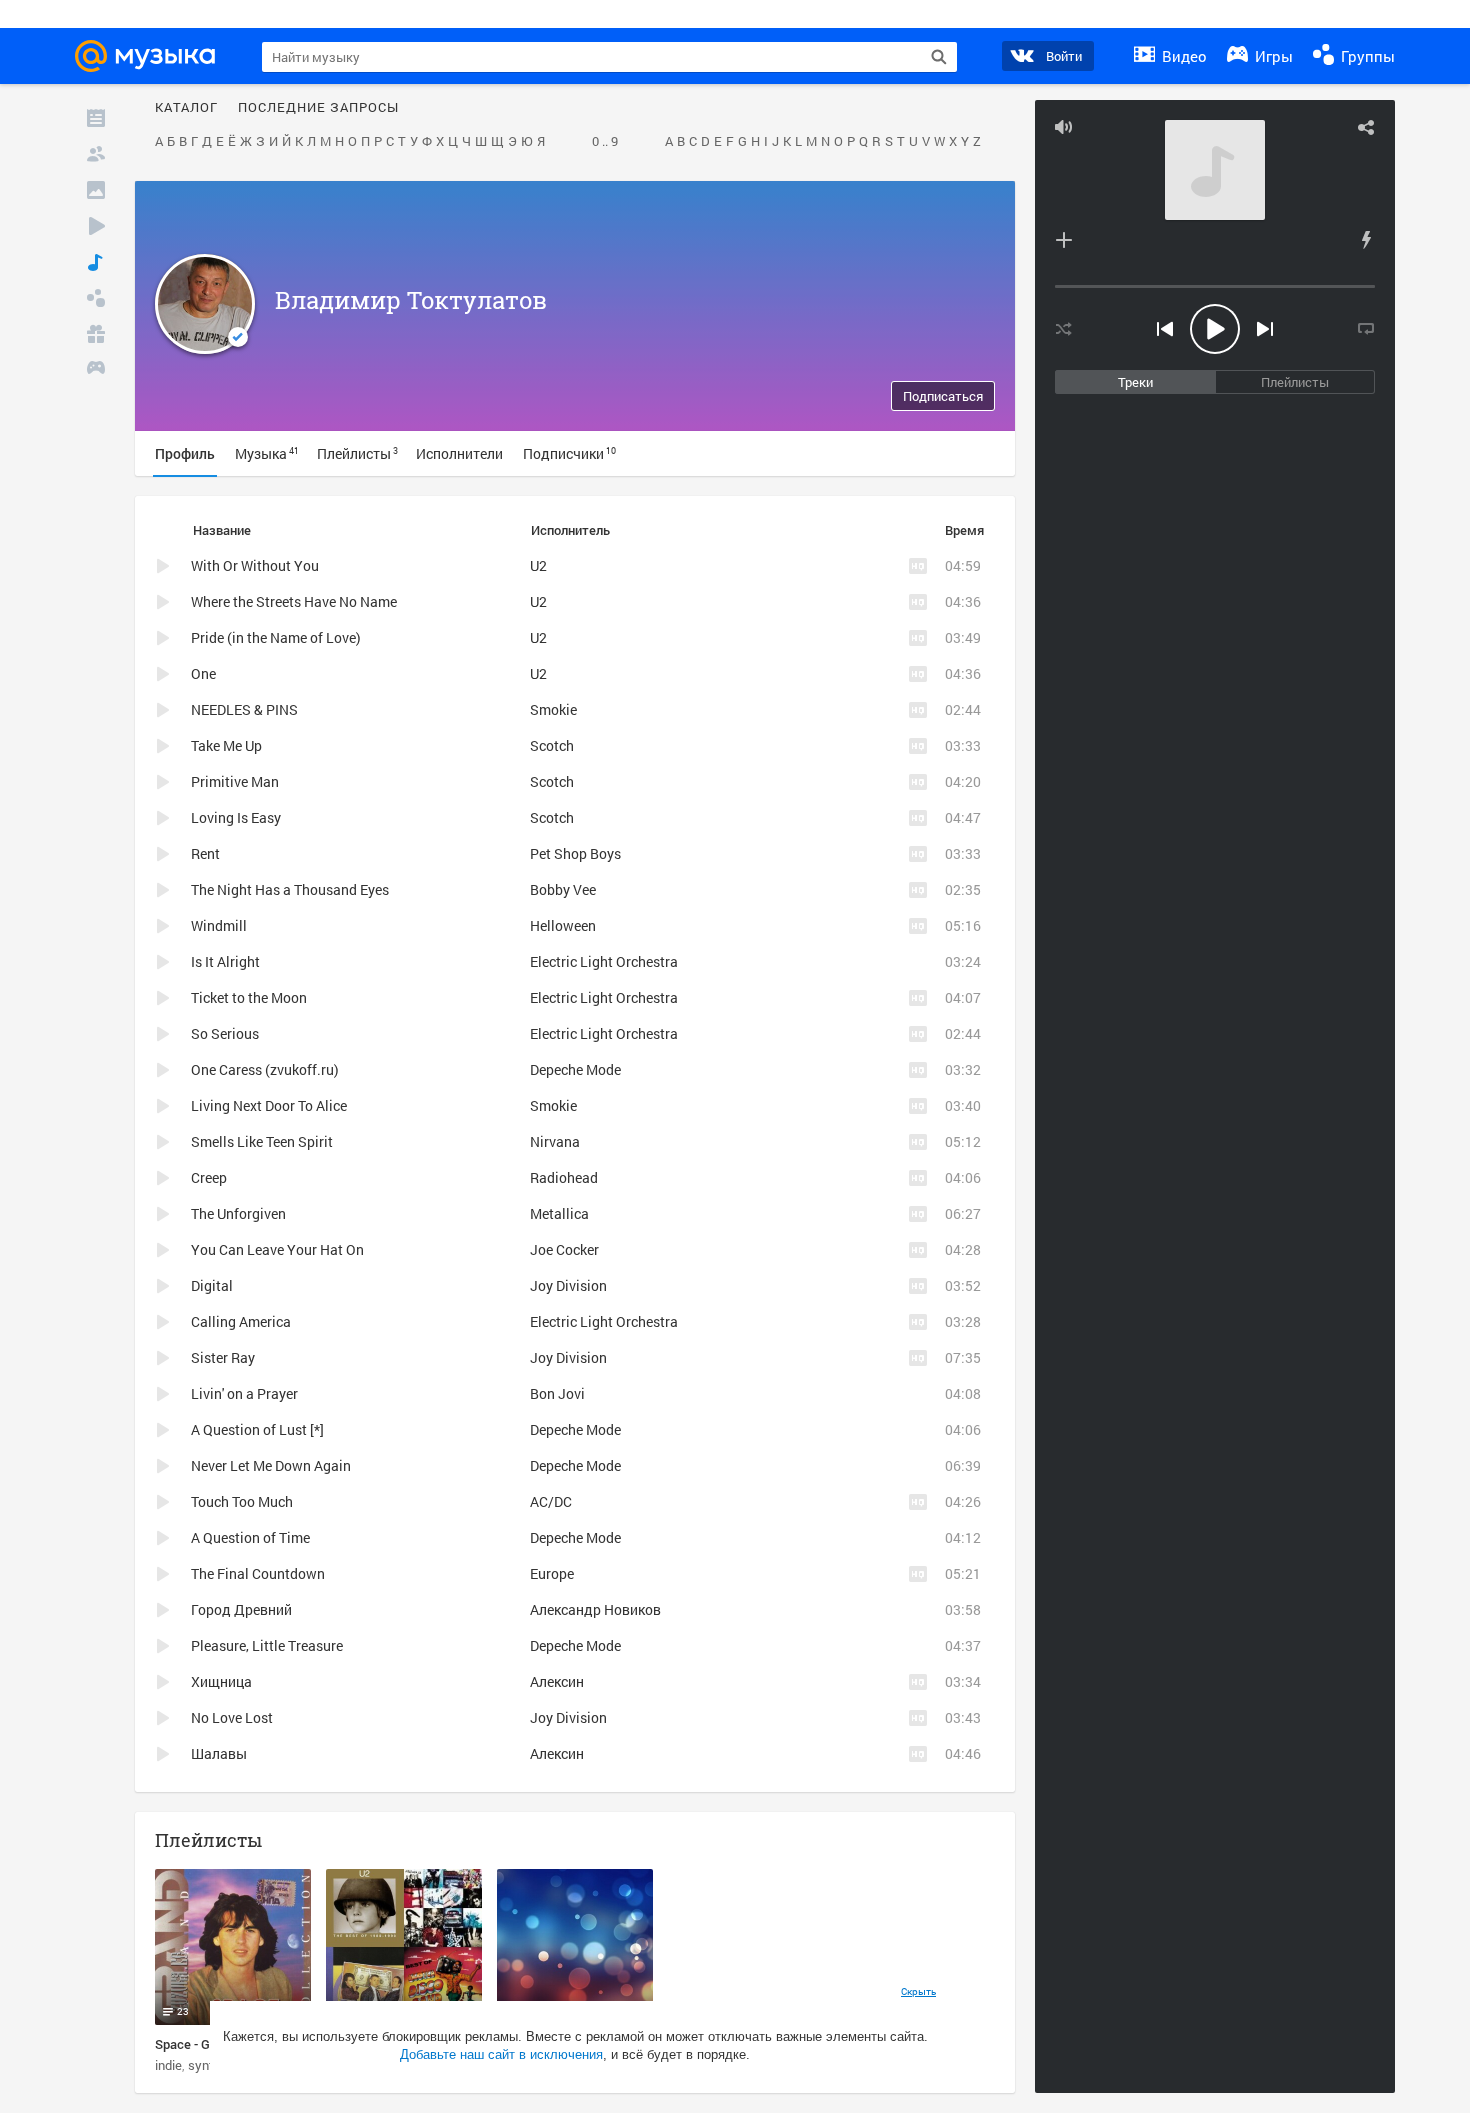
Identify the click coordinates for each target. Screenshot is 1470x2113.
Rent (205, 853)
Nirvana (555, 1141)
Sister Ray (223, 1357)
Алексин (557, 1681)
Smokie (553, 709)
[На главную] (151, 56)
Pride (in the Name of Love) (276, 637)
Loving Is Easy (236, 817)
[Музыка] (96, 262)
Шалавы (219, 1753)
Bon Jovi (557, 1393)
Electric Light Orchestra (604, 961)
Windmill (219, 925)
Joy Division (568, 1285)
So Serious (225, 1033)
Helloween (563, 925)
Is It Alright (225, 961)
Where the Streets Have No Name (294, 601)
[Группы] (96, 298)
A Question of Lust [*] (257, 1429)
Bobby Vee (563, 889)
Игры (1272, 56)
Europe (552, 1573)
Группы (1366, 56)
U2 (538, 565)
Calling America (241, 1321)
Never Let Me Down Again (271, 1465)
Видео (1182, 56)
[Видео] (96, 226)
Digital (212, 1285)
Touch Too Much (242, 1501)
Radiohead (564, 1177)
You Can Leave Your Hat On (277, 1249)
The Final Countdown (258, 1573)
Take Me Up (226, 745)
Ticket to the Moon (249, 997)
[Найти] (939, 57)
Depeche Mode (575, 1069)
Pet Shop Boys (575, 853)
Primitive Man (235, 781)
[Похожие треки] (1366, 240)
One (203, 673)
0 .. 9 (605, 142)
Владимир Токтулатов (411, 300)
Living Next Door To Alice (269, 1105)
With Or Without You (255, 565)
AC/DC (551, 1501)
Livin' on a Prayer (244, 1393)
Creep (209, 1177)
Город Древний (241, 1609)
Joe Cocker (564, 1249)
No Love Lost (232, 1717)
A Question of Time (250, 1537)
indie (168, 2065)
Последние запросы (318, 108)
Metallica (559, 1213)
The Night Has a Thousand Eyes (290, 889)
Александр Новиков (595, 1609)
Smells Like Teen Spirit (262, 1141)
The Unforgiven (238, 1213)
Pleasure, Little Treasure (267, 1645)
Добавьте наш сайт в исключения (501, 2054)
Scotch (552, 745)
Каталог (186, 108)
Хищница (221, 1681)
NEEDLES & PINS (244, 709)
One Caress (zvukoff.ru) (265, 1069)
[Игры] (96, 370)
